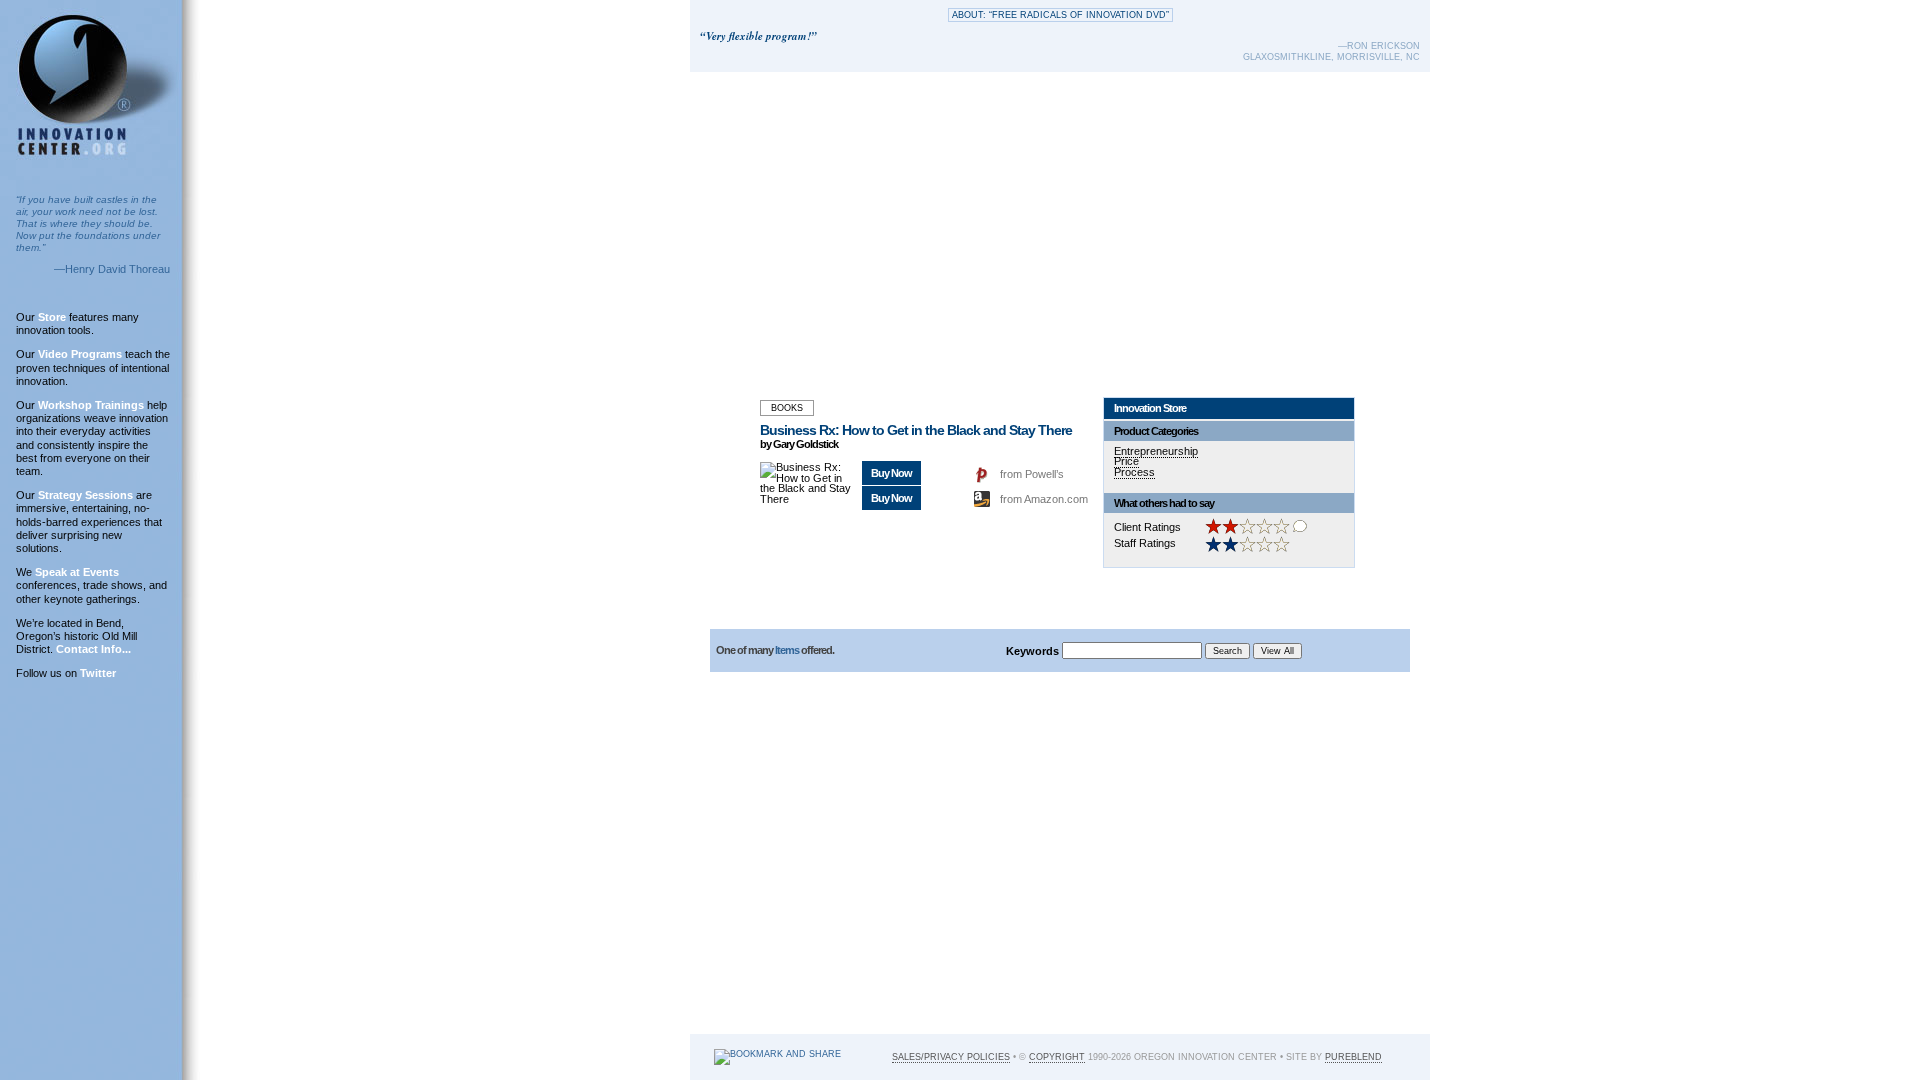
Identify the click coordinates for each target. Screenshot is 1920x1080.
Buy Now (891, 473)
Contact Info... (93, 649)
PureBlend (1353, 1057)
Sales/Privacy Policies (951, 1057)
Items (787, 650)
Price (1126, 461)
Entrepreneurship (1156, 451)
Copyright (1057, 1057)
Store (52, 317)
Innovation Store (1150, 408)
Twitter (98, 673)
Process (1134, 472)
